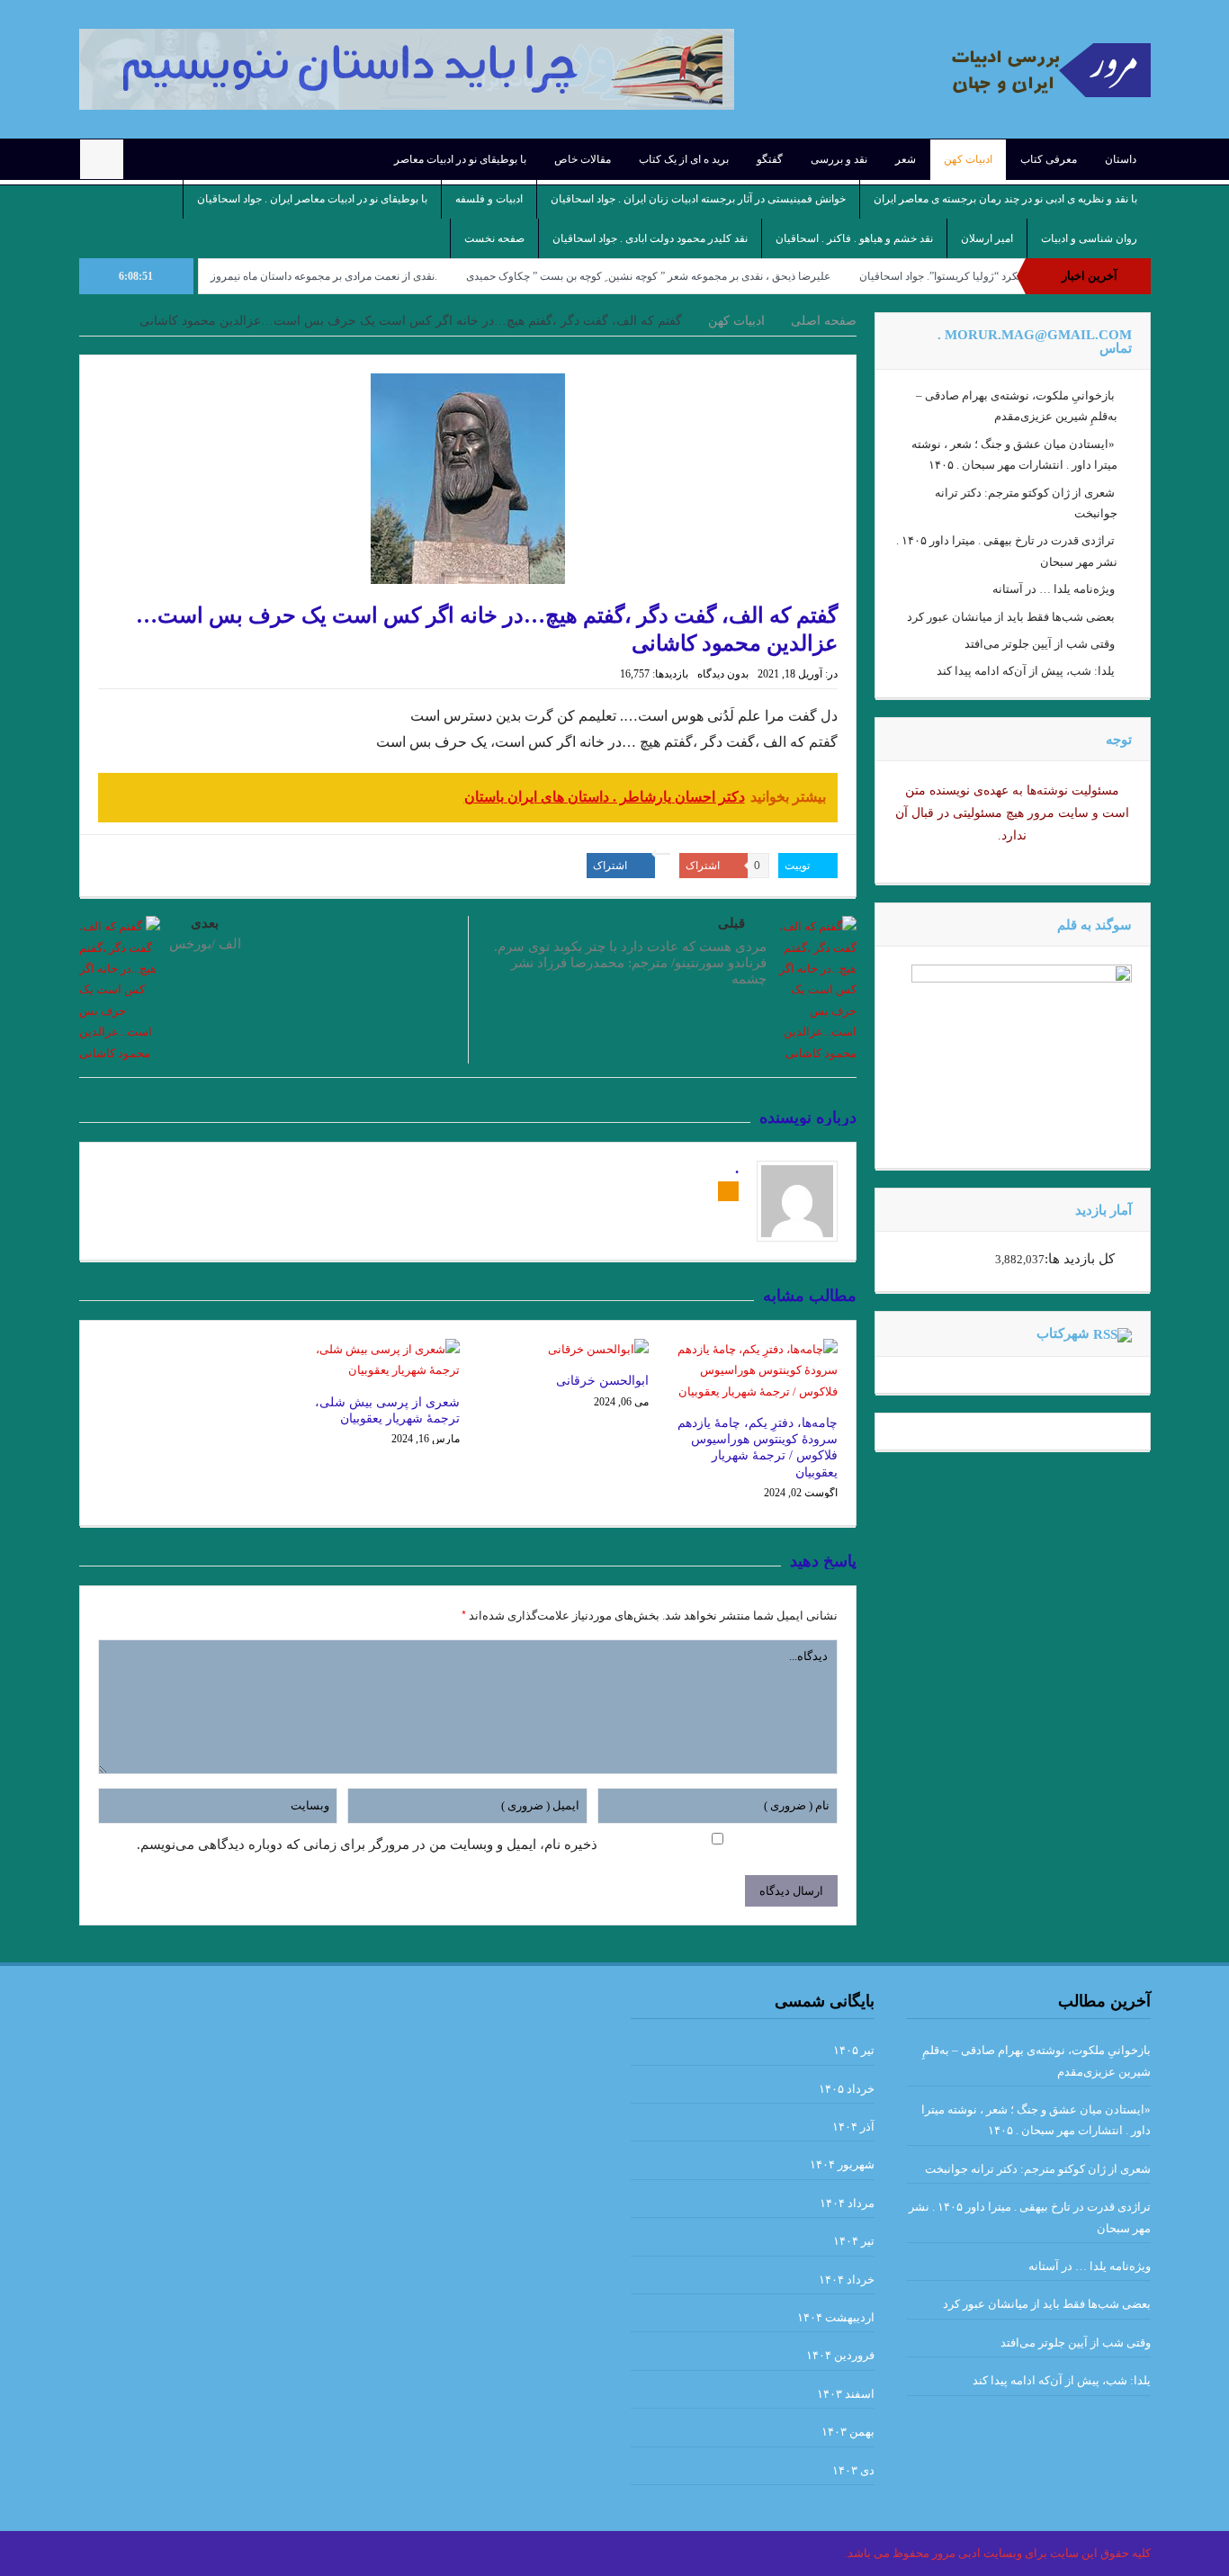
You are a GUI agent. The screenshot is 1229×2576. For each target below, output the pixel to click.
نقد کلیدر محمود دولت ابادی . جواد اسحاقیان (650, 238)
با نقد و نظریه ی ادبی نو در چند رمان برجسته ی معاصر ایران (1005, 199)
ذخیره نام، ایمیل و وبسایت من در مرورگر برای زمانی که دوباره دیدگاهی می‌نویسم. (367, 1844)
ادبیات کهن (968, 159)
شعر (906, 159)
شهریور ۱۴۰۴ (842, 2164)
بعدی (205, 923)
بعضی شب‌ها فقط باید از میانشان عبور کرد (1011, 617)
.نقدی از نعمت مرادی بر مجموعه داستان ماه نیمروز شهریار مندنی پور (354, 276)
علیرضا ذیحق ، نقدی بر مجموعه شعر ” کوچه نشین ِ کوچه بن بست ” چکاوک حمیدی (718, 276)
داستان (1121, 159)
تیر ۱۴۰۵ (854, 2050)
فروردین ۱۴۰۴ (840, 2355)
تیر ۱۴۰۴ (854, 2241)
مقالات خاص (583, 159)
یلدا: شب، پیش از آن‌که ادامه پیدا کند (1026, 671)
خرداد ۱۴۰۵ (847, 2089)
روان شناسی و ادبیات (1089, 238)
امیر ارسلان (987, 238)
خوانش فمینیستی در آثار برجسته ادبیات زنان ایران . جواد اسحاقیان (698, 199)
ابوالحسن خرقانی (602, 1381)
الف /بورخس (205, 944)
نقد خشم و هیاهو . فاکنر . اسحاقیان (854, 238)
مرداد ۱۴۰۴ (847, 2203)
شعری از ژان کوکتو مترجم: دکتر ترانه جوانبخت (1038, 2169)
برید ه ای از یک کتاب (684, 159)
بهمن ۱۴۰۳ (848, 2432)
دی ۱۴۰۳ (853, 2470)
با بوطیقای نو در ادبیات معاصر (460, 159)
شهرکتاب (1063, 1333)
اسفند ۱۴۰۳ (846, 2394)
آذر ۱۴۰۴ (853, 2127)
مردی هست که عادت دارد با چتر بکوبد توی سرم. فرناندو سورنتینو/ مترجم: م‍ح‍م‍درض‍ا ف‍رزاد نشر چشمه (630, 963)
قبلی (731, 923)
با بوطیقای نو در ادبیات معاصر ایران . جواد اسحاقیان (312, 199)
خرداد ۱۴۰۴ (847, 2280)
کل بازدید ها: (1080, 1259)
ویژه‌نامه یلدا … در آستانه (1054, 589)
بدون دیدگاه (723, 674)
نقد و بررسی (839, 159)
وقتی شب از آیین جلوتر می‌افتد (1040, 644)
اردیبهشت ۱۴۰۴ (836, 2317)
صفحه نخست (494, 238)
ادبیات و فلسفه (489, 199)
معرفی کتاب (1049, 159)
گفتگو (770, 159)
